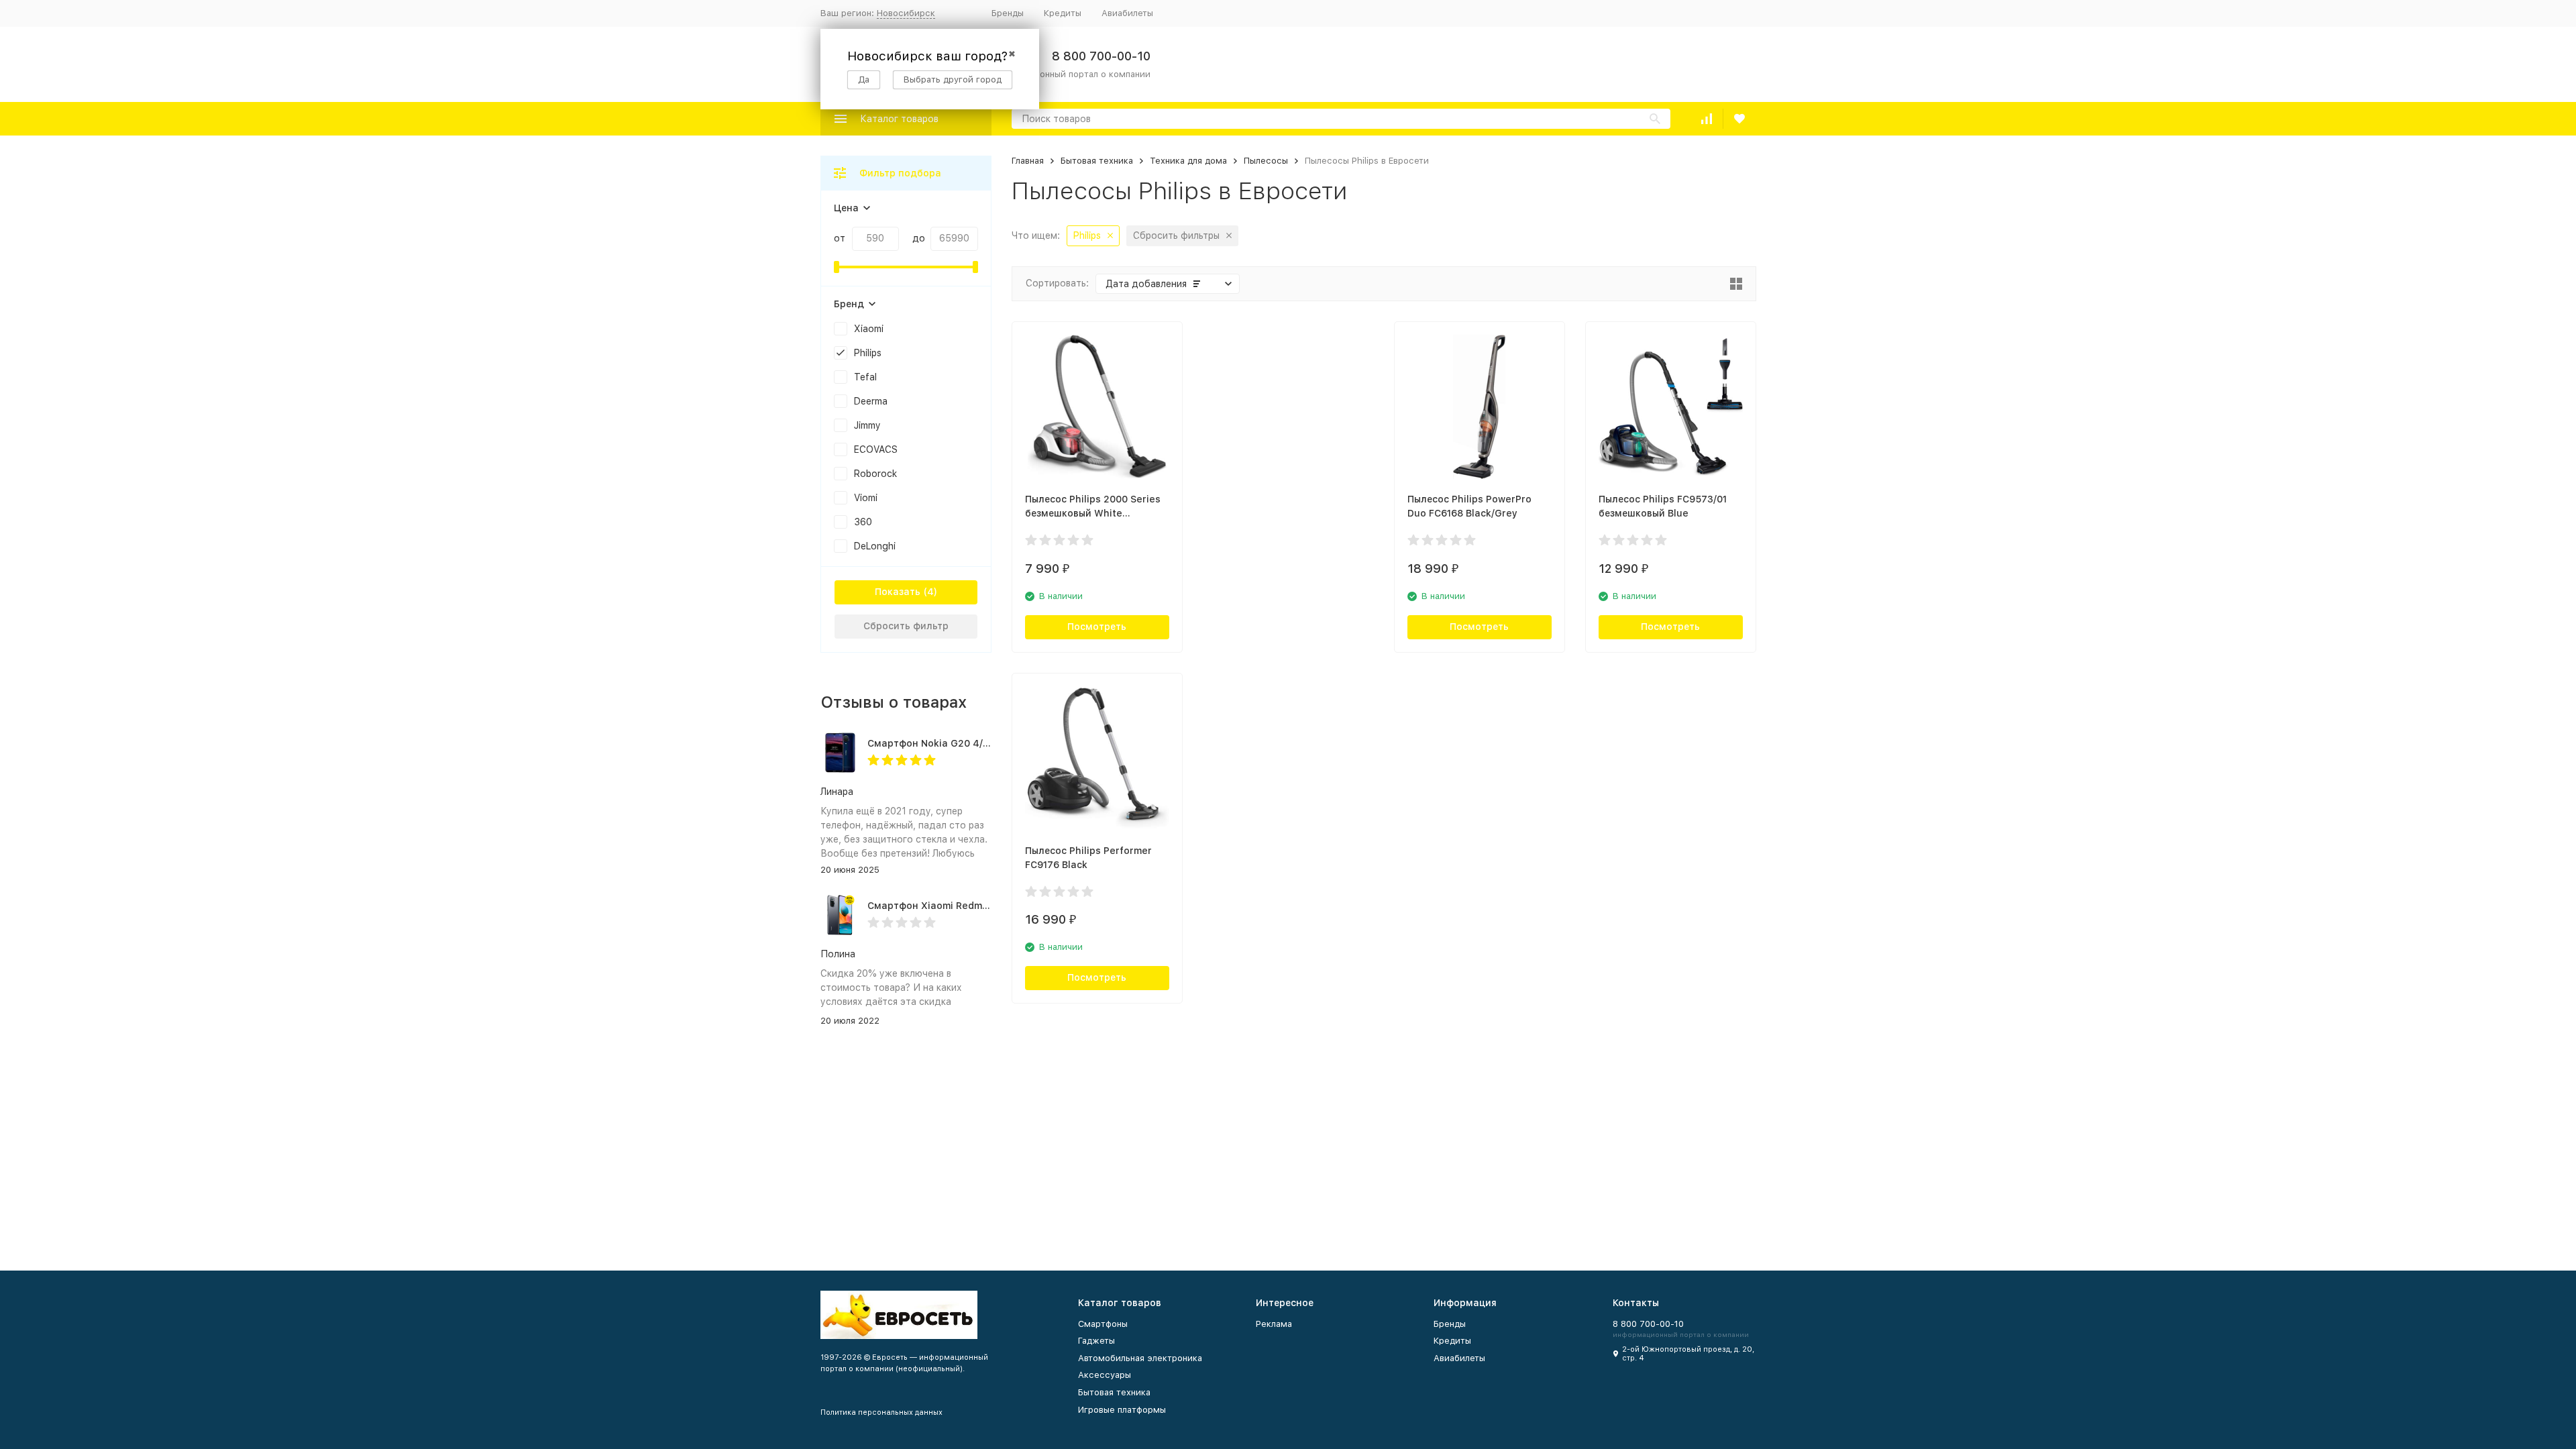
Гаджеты (1096, 1341)
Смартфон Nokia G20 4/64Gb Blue (950, 743)
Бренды (1008, 13)
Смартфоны (1103, 1324)
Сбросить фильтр (906, 626)
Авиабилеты (1127, 13)
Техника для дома (1188, 161)
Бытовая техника (1097, 161)
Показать (898, 592)
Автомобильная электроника (1140, 1358)
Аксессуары (1105, 1375)
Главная (1028, 161)
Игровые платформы (1122, 1410)
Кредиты (1063, 13)
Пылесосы (1266, 161)
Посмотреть (1097, 627)
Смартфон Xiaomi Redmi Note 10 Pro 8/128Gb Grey (988, 906)
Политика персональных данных (881, 1412)
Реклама (1274, 1324)
